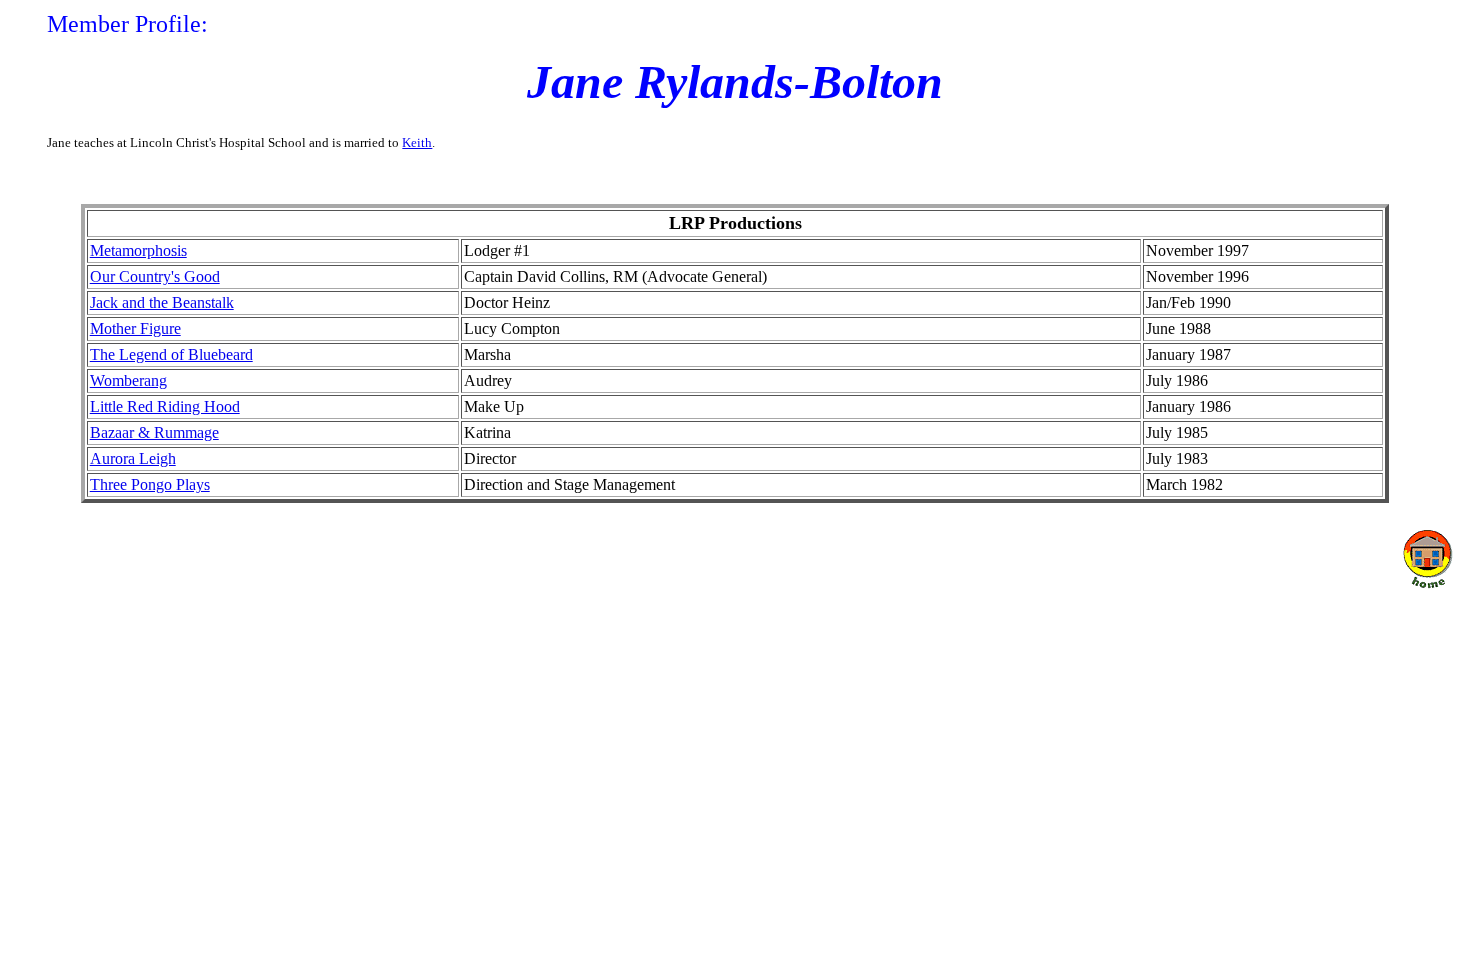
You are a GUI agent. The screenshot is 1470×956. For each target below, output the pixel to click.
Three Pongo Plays (150, 484)
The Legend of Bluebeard (171, 354)
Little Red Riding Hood (165, 406)
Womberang (128, 380)
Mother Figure (135, 328)
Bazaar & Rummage (154, 432)
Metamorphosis (138, 250)
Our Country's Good (155, 276)
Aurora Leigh (133, 458)
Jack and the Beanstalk (162, 302)
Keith (417, 142)
